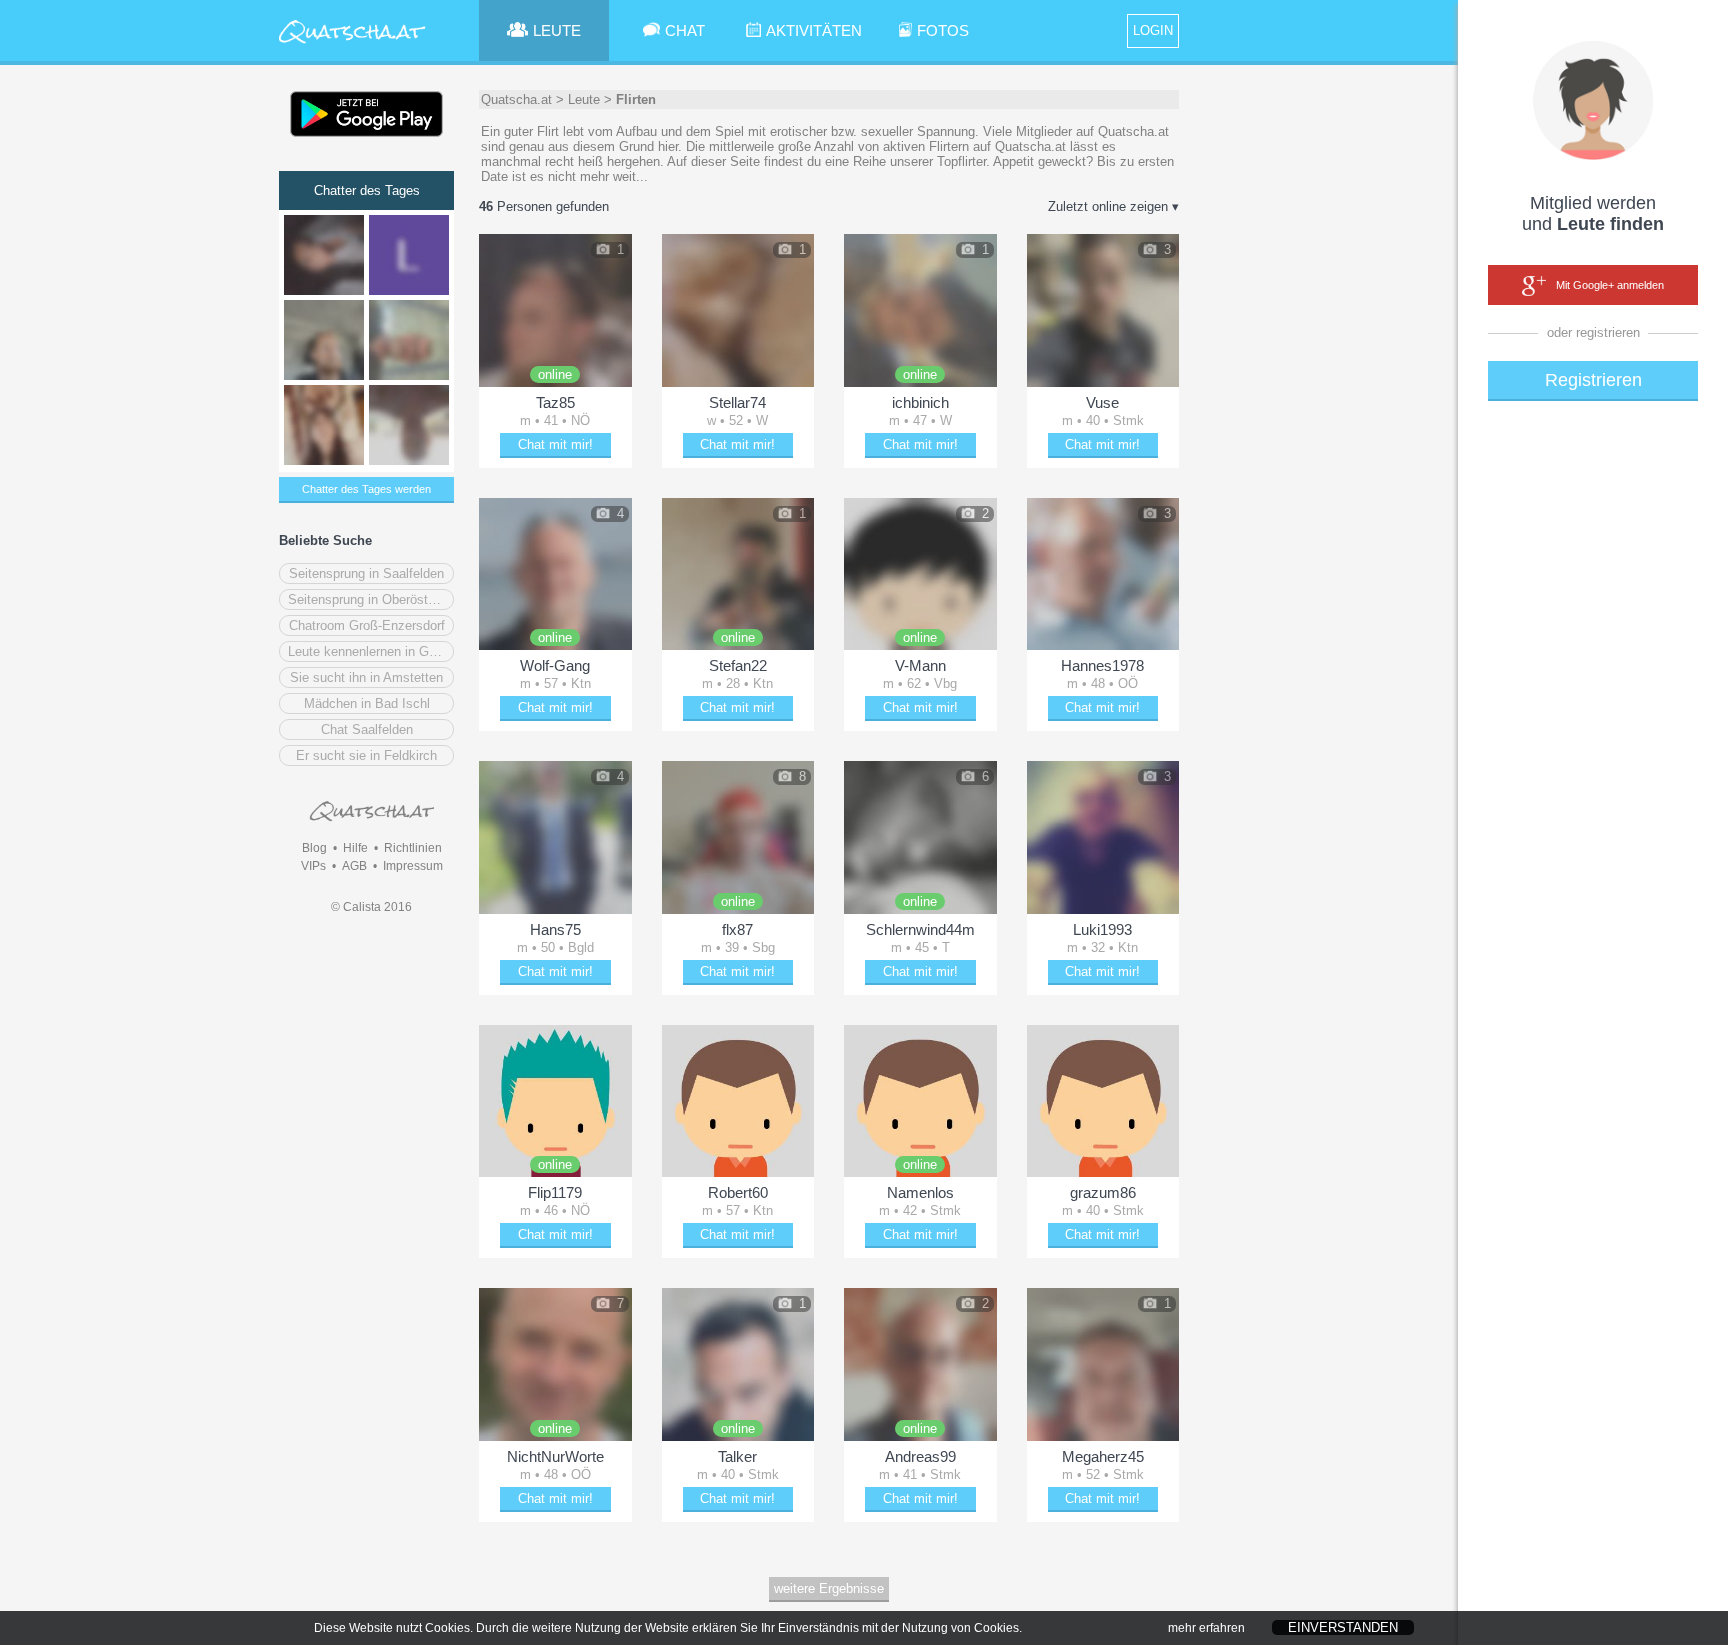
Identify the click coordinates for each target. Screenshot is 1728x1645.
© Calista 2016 (371, 907)
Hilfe (355, 848)
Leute (584, 99)
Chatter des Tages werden (366, 489)
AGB (354, 866)
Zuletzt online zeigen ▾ (1113, 206)
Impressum (413, 866)
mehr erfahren (1206, 1628)
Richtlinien (413, 848)
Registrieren (1593, 380)
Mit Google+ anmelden (1610, 285)
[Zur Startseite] (352, 44)
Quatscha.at (516, 99)
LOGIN (1153, 30)
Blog (314, 848)
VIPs (313, 866)
